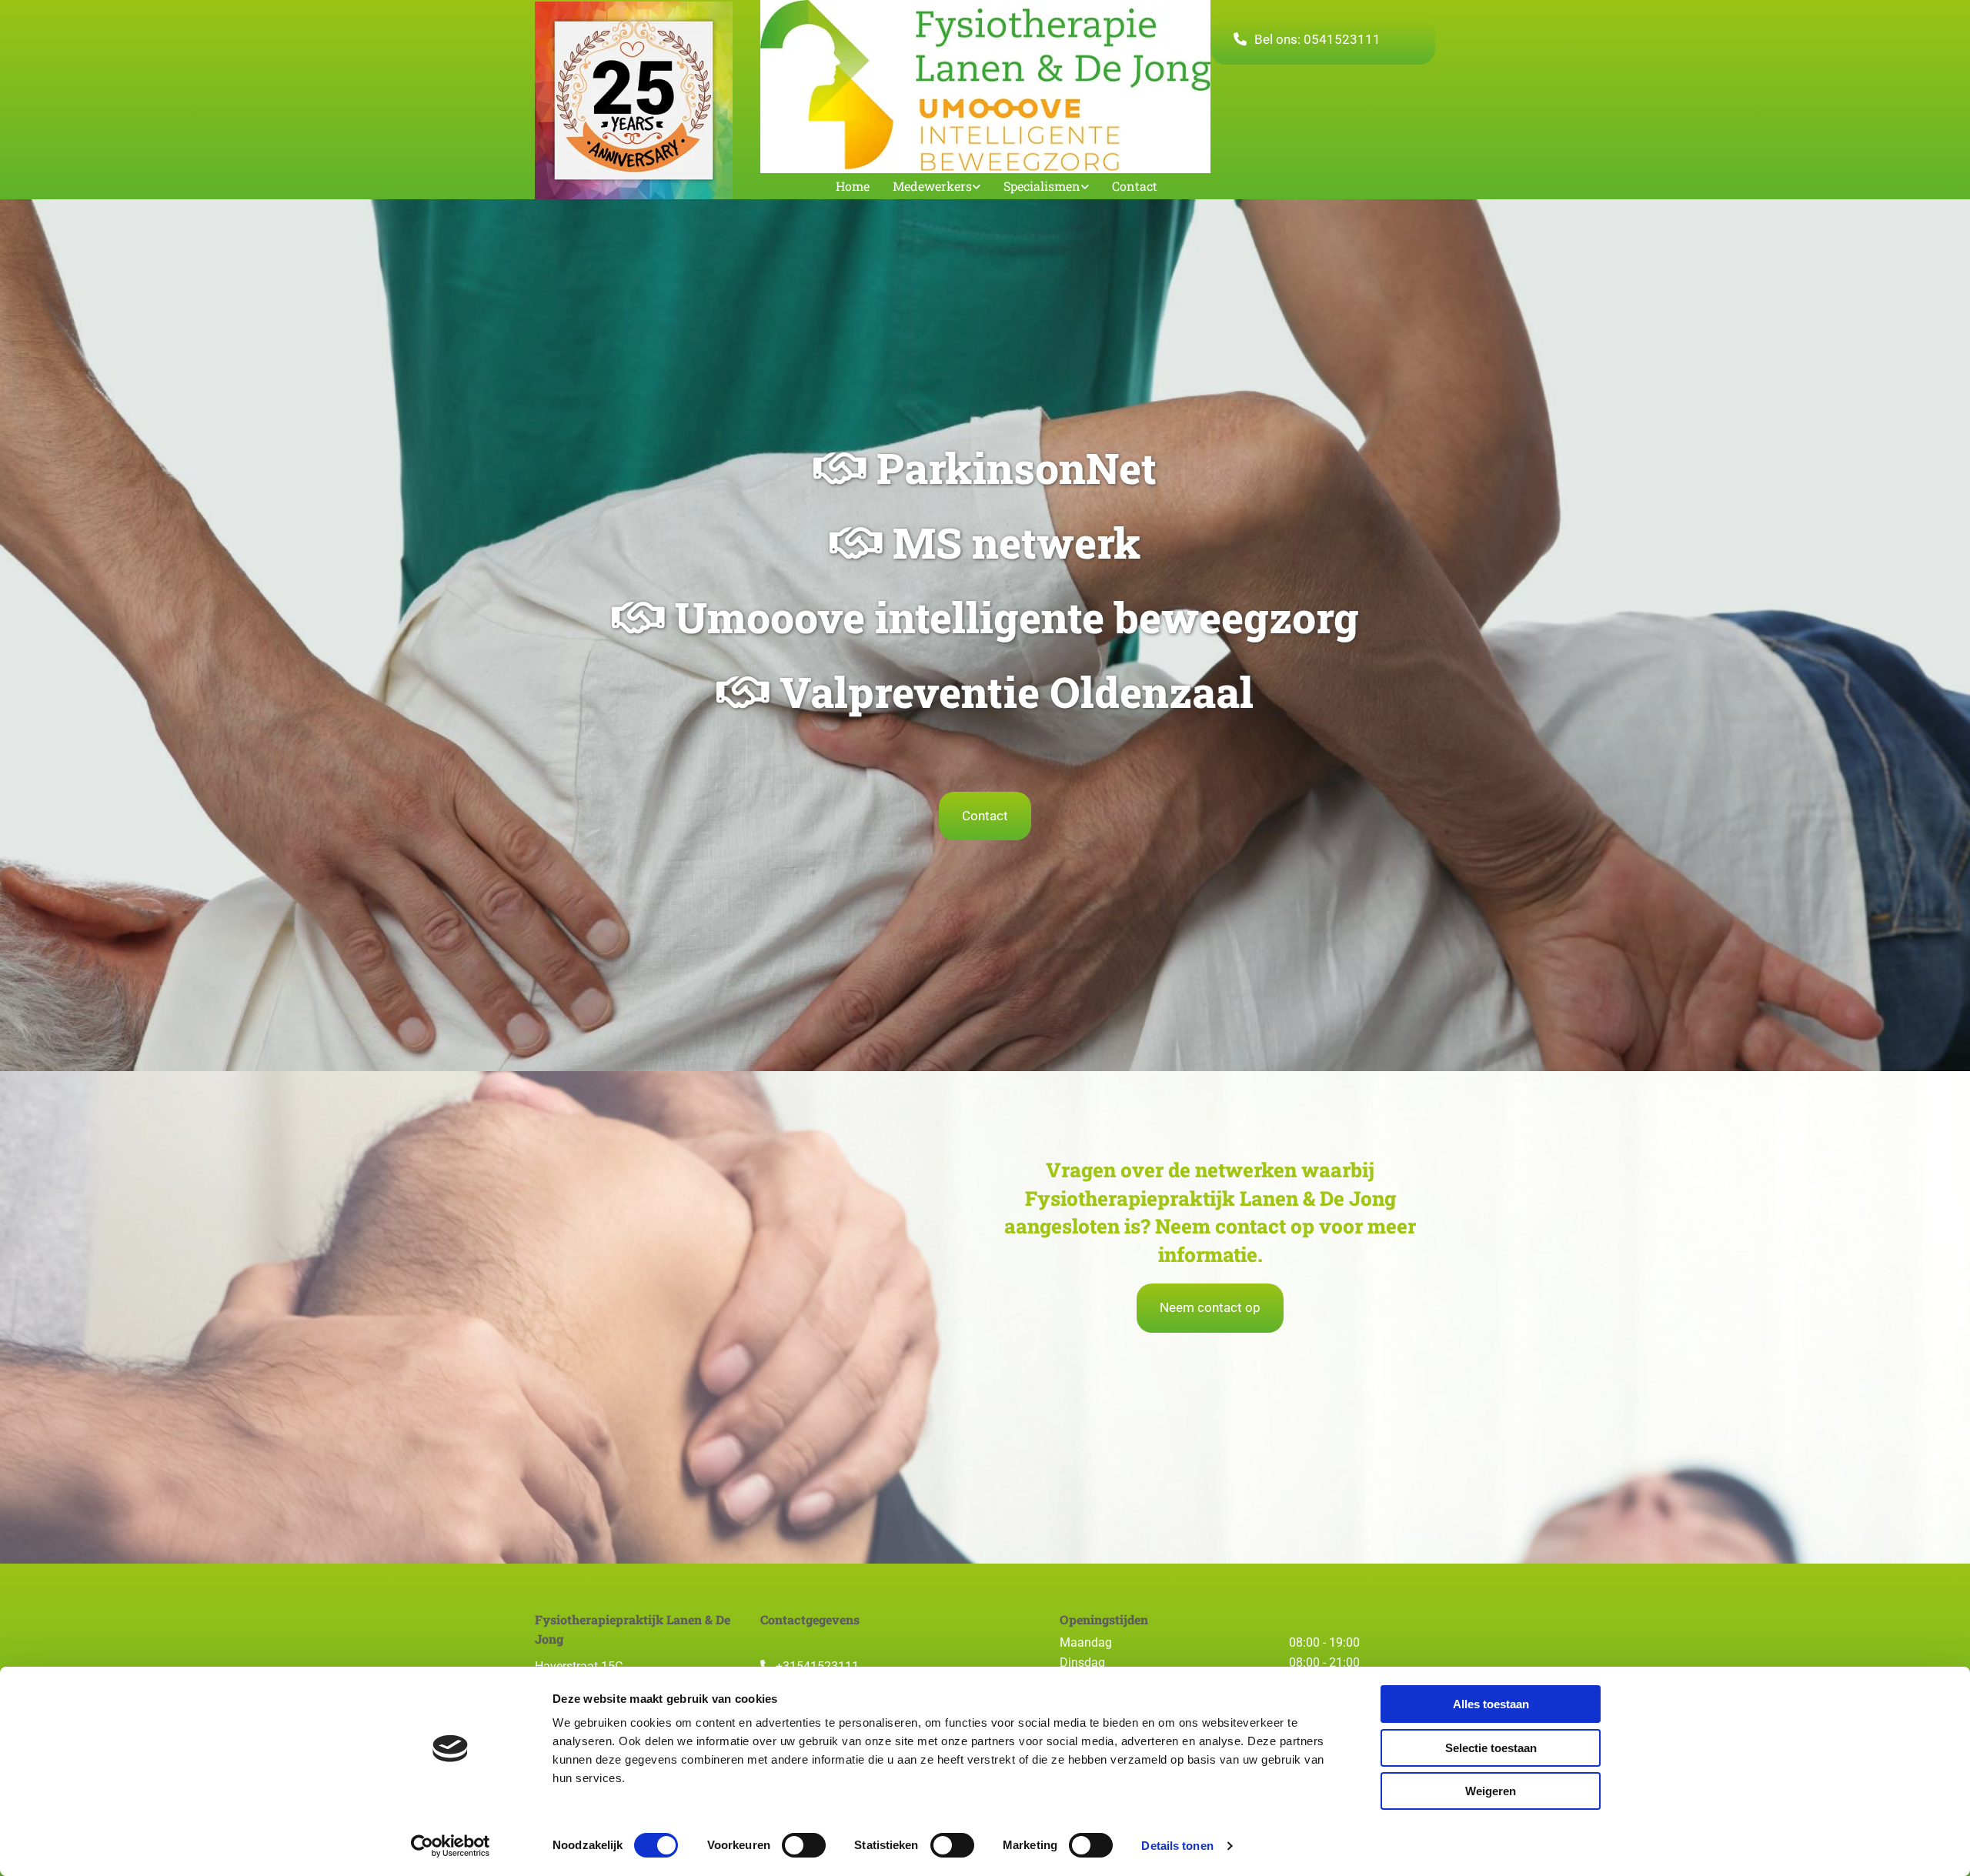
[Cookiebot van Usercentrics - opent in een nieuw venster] (451, 1846)
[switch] (804, 1845)
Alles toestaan (1491, 1704)
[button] (1323, 40)
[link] (925, 187)
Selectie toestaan (1491, 1748)
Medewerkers (932, 186)
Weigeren (1491, 1791)
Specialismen (1042, 186)
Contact (1135, 186)
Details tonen (1177, 1846)
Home (853, 186)
